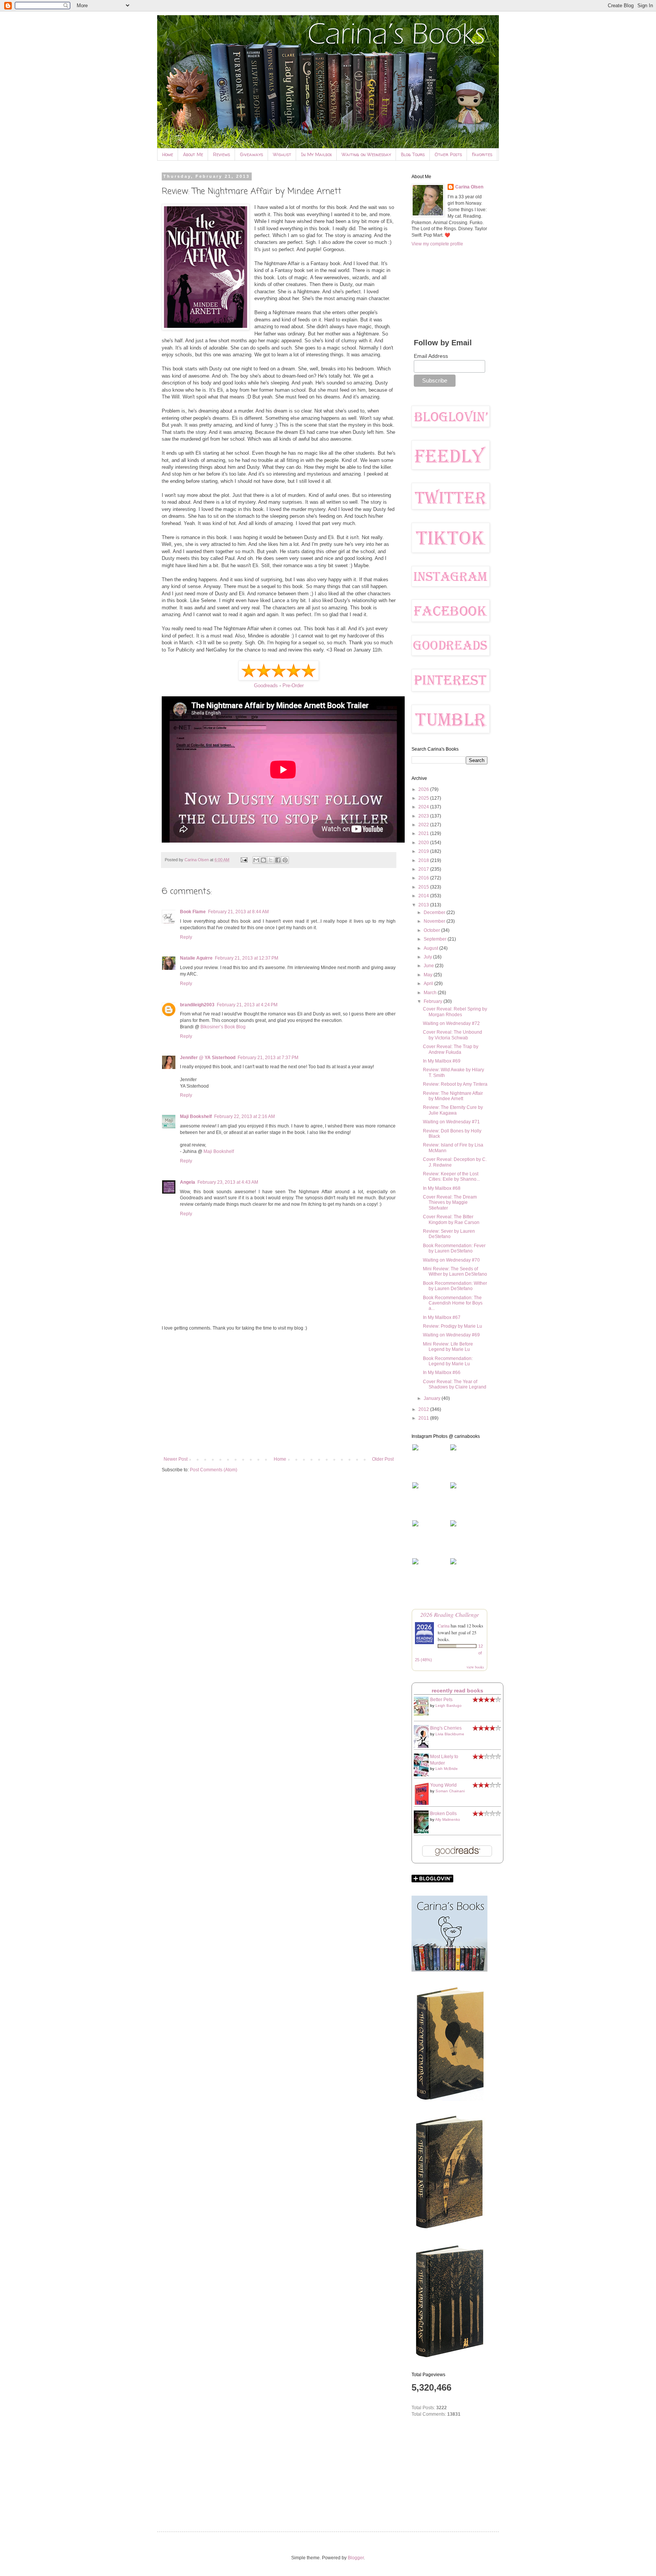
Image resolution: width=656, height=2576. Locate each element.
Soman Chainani (450, 1791)
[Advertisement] (279, 1394)
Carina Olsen (469, 187)
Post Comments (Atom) (214, 1470)
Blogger (356, 2558)
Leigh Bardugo (449, 1705)
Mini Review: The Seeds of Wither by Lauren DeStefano (455, 1271)
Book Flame (193, 912)
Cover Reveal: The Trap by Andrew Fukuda (451, 1049)
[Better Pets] (423, 1714)
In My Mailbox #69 (442, 1061)
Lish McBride (447, 1769)
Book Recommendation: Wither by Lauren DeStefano (455, 1286)
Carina (444, 1626)
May (429, 975)
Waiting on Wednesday (366, 154)
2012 (424, 1409)
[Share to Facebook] (278, 860)
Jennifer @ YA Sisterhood (208, 1058)
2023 (424, 816)
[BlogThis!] (263, 860)
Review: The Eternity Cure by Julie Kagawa (453, 1110)
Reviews (222, 154)
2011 (424, 1418)
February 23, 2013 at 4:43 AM (228, 1182)
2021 (424, 833)
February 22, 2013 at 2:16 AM (244, 1116)
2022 (424, 825)
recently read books (457, 1690)
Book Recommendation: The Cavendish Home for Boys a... (453, 1303)
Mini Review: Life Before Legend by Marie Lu (448, 1347)
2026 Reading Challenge (450, 1614)
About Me (193, 154)
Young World (443, 1785)
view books (475, 1667)
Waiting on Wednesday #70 (451, 1260)
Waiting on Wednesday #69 (451, 1335)
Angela (188, 1182)
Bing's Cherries (446, 1728)
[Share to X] (271, 860)
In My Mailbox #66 (442, 1373)
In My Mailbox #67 (442, 1317)
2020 (424, 843)
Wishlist (282, 154)
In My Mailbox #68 (442, 1188)
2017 (424, 869)
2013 (424, 905)
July (428, 957)
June (429, 966)
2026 (424, 789)
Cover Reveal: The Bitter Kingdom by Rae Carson (451, 1219)
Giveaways (252, 154)
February (434, 1001)
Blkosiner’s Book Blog (223, 1027)
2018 (424, 860)
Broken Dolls (443, 1814)
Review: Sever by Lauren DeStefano (449, 1234)
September (436, 939)
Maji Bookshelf (196, 1116)
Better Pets (441, 1700)
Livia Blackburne (450, 1734)
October (432, 930)
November (435, 921)
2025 (424, 798)
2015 (424, 887)
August (431, 948)
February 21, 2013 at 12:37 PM (247, 958)
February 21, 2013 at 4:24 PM (247, 1005)
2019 (424, 851)
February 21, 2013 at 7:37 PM (268, 1058)
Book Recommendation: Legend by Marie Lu (448, 1361)
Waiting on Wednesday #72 (451, 1023)
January (433, 1398)
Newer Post (176, 1459)
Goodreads (266, 686)
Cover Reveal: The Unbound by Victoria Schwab (453, 1035)
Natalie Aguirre (196, 958)
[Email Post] (244, 860)
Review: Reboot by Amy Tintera (455, 1084)
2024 (424, 807)
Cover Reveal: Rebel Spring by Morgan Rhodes (455, 1012)
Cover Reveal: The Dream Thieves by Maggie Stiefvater (450, 1203)
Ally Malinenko (448, 1819)
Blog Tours (413, 154)
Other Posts (448, 154)
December (435, 912)
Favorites (482, 154)
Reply (186, 937)
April (429, 984)
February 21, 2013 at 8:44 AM (238, 912)
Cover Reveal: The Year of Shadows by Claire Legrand (455, 1384)
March (431, 993)
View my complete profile (437, 244)
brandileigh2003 (197, 1005)
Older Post (383, 1459)
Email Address (431, 356)
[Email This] (256, 860)
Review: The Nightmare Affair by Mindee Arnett (453, 1096)
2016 (424, 878)
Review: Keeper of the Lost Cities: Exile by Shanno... (451, 1177)
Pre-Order (293, 686)
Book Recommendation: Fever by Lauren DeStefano (454, 1248)
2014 (424, 896)
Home (168, 154)
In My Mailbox (316, 154)
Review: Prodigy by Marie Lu (453, 1326)
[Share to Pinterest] (285, 860)
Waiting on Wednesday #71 (451, 1122)
